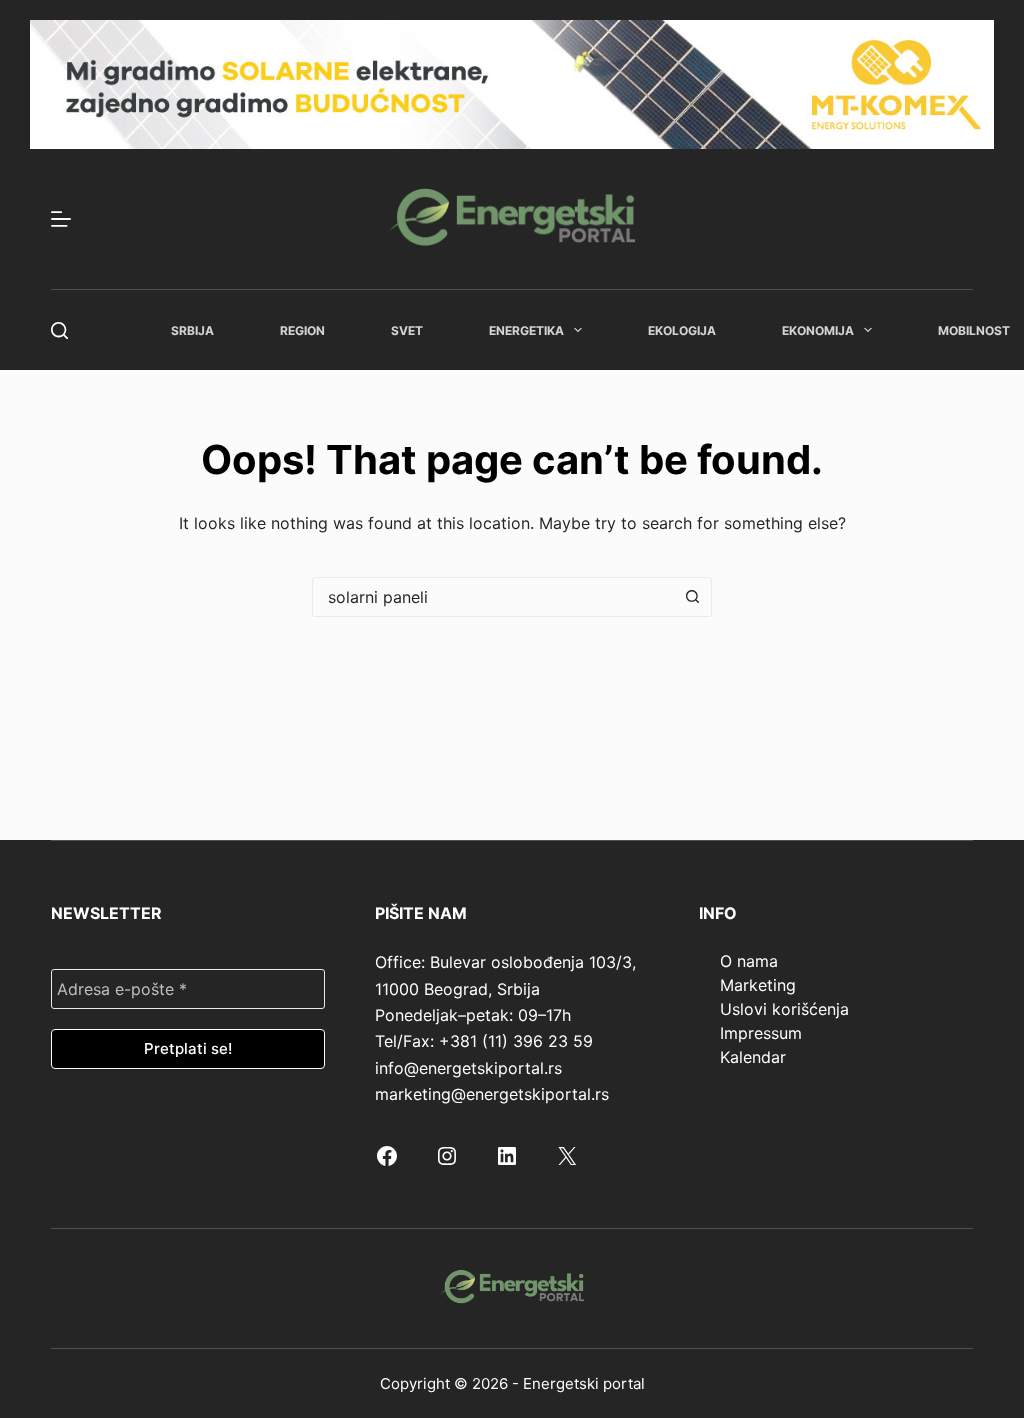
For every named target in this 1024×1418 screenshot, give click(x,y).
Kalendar (753, 1057)
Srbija (192, 330)
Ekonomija (818, 330)
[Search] (59, 330)
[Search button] (692, 597)
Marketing (758, 985)
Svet (407, 330)
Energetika (526, 330)
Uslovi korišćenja (784, 1009)
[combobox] (493, 597)
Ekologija (682, 330)
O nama (749, 961)
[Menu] (61, 219)
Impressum (761, 1033)
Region (302, 330)
